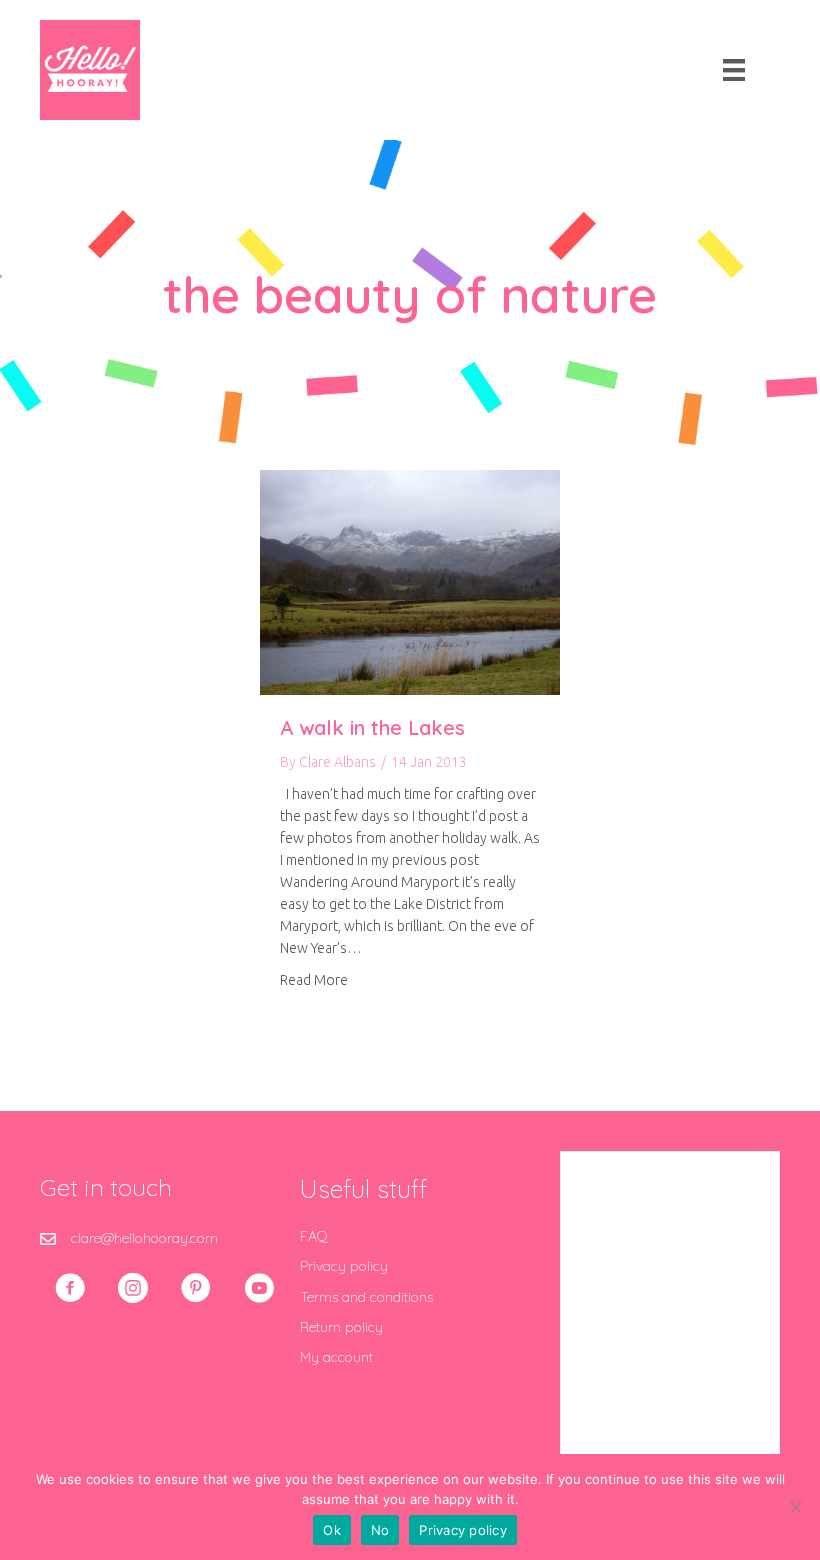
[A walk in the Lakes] (410, 581)
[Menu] (734, 70)
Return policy (341, 1327)
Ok (332, 1530)
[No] (795, 1507)
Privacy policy (344, 1266)
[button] (70, 1288)
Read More (314, 979)
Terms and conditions (366, 1297)
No (380, 1530)
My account (336, 1357)
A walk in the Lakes (372, 727)
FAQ (314, 1236)
